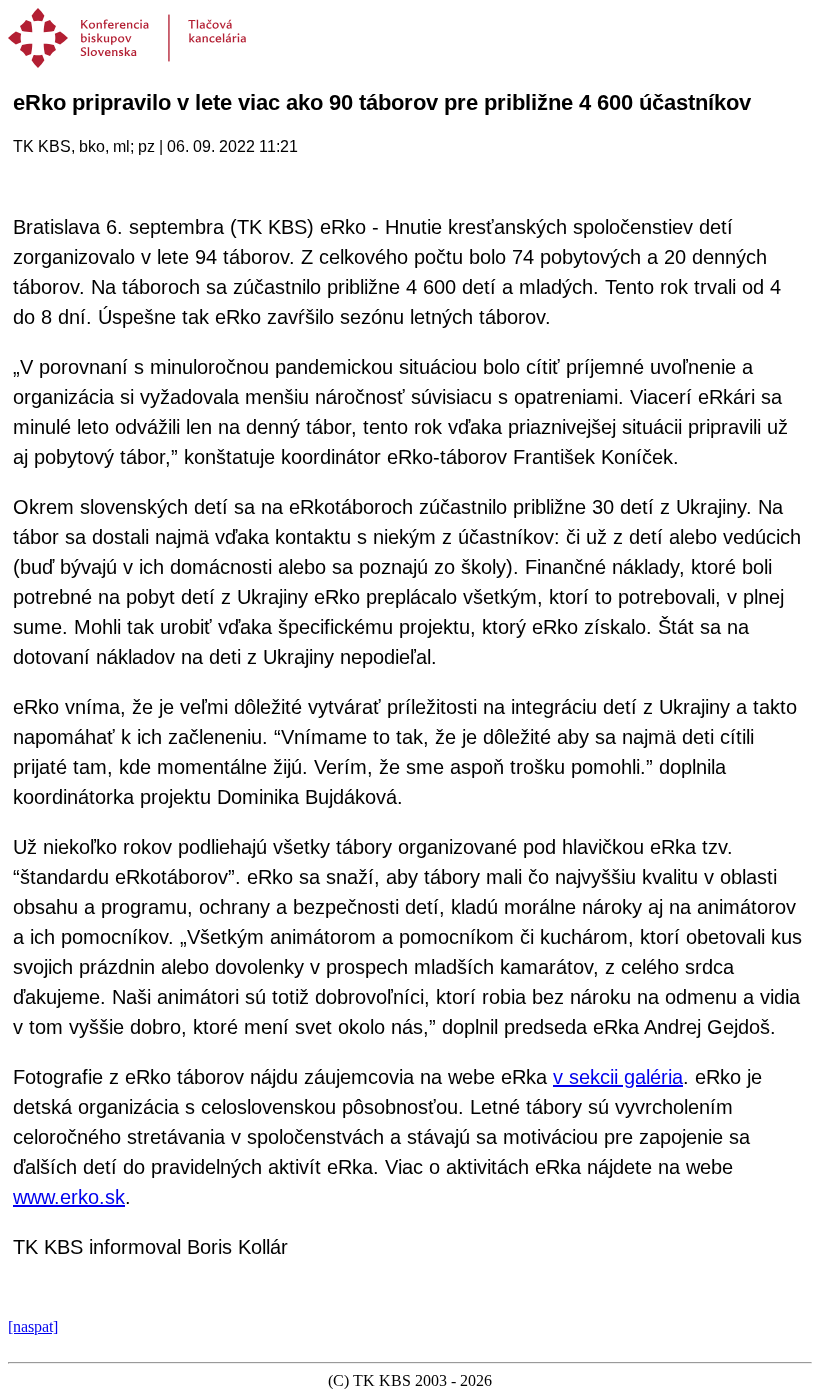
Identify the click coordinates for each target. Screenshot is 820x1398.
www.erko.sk (69, 1197)
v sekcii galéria (618, 1077)
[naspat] (33, 1326)
